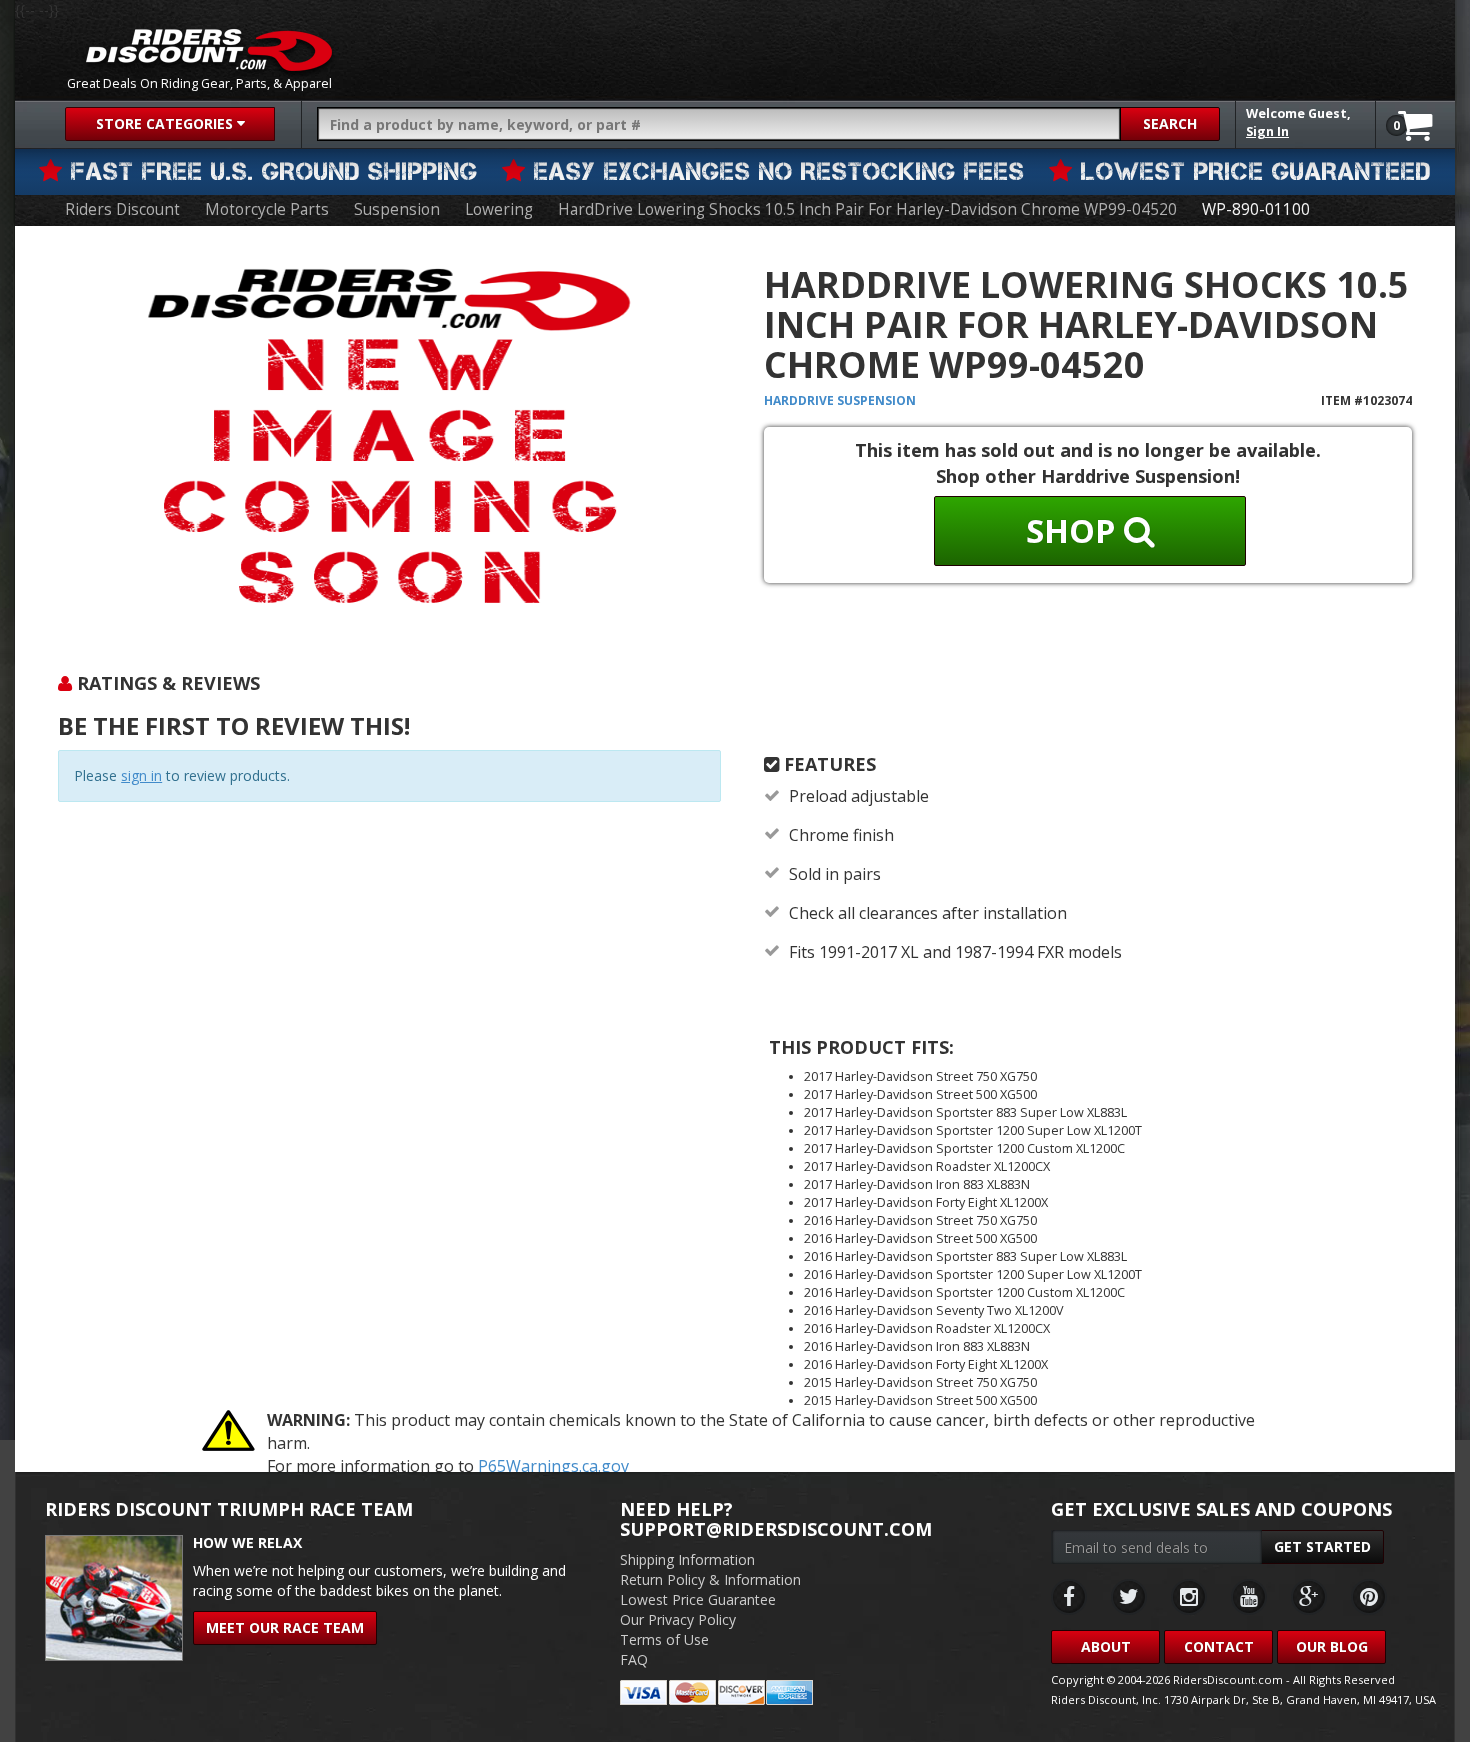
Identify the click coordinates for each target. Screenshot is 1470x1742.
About (1106, 1646)
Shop (1075, 530)
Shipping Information (687, 1559)
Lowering (499, 209)
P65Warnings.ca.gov (553, 1466)
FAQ (634, 1659)
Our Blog (1332, 1646)
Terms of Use (664, 1639)
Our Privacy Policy (678, 1619)
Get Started (1322, 1546)
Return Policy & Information (710, 1579)
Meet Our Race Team (285, 1627)
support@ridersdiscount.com (776, 1529)
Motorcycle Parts (267, 209)
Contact (1219, 1646)
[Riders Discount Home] (209, 50)
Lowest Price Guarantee (698, 1599)
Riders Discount (122, 209)
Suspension (397, 209)
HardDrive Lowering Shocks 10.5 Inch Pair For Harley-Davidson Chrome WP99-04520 (867, 209)
